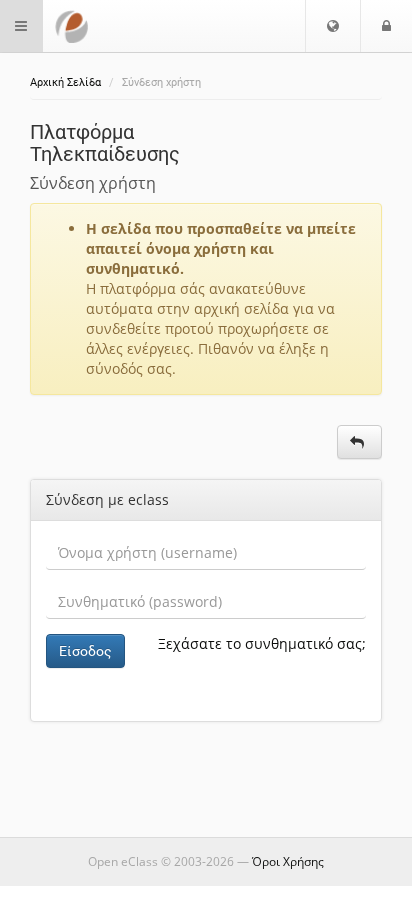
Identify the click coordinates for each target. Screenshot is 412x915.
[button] (333, 26)
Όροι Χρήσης (288, 861)
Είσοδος (85, 651)
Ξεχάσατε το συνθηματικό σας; (262, 643)
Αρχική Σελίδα (65, 82)
